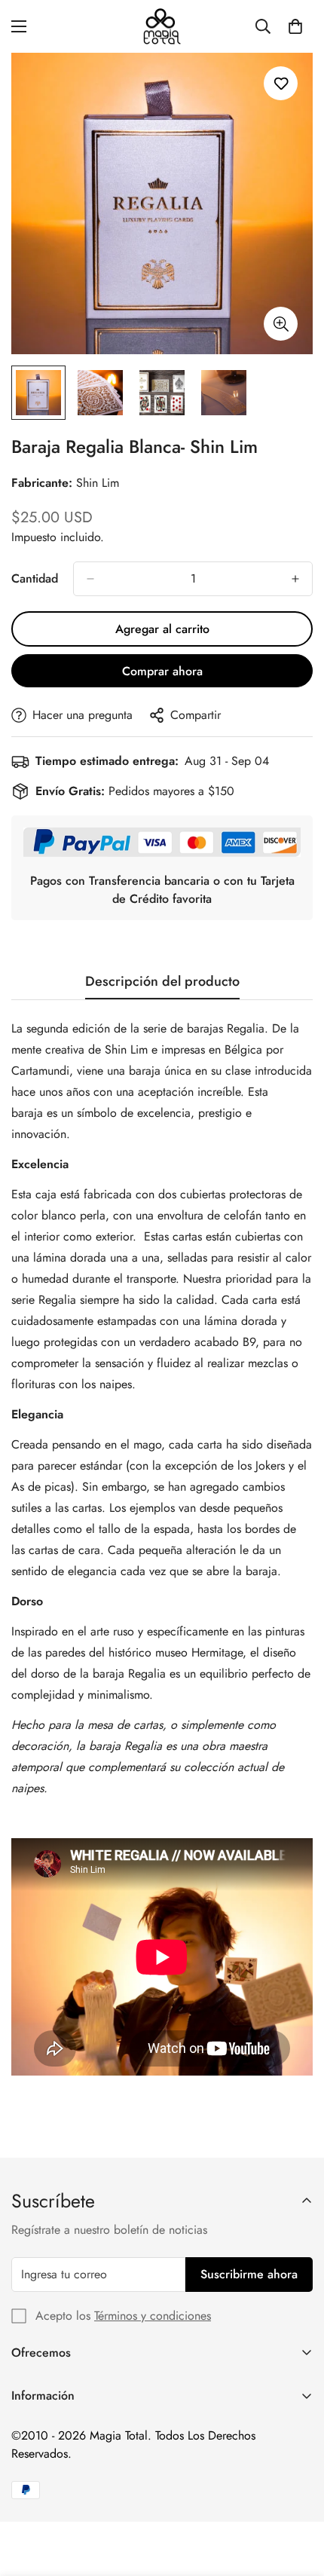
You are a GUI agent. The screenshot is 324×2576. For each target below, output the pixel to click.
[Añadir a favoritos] (281, 83)
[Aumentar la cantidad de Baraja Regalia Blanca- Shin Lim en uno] (295, 579)
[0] (295, 26)
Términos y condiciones (153, 2316)
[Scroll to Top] (297, 2496)
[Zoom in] (281, 324)
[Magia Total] (162, 26)
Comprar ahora (162, 671)
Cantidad (35, 578)
